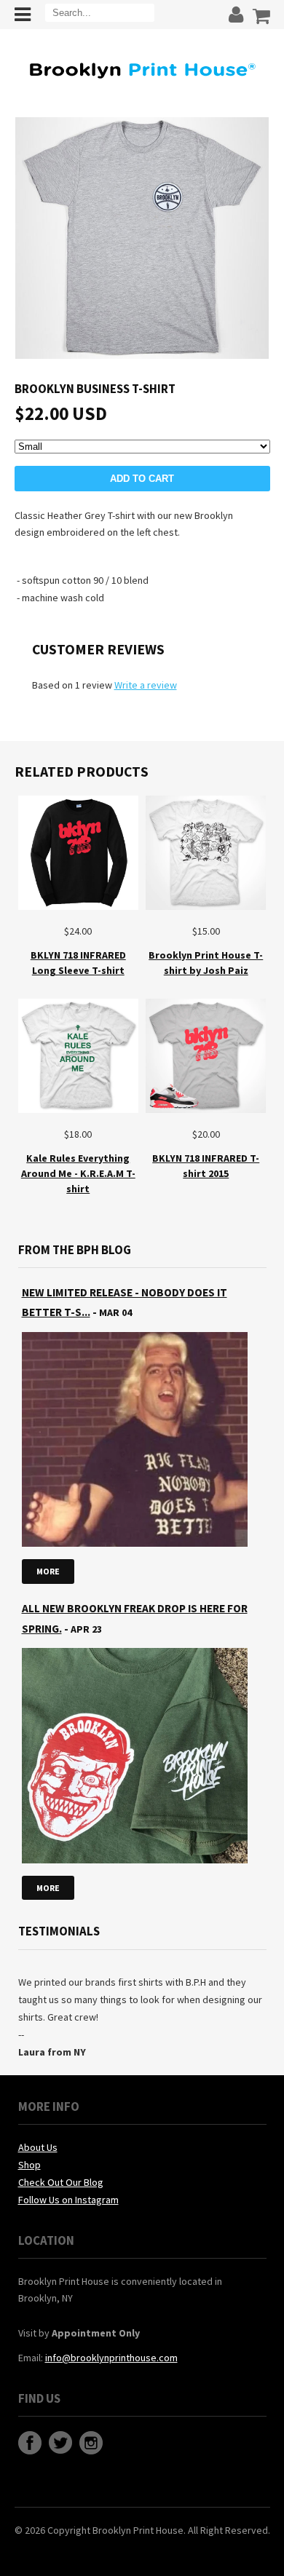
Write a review (146, 685)
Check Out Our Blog (61, 2182)
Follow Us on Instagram (68, 2200)
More (48, 1571)
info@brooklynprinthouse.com (111, 2358)
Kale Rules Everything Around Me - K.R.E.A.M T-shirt (78, 1173)
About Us (38, 2147)
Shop (29, 2165)
